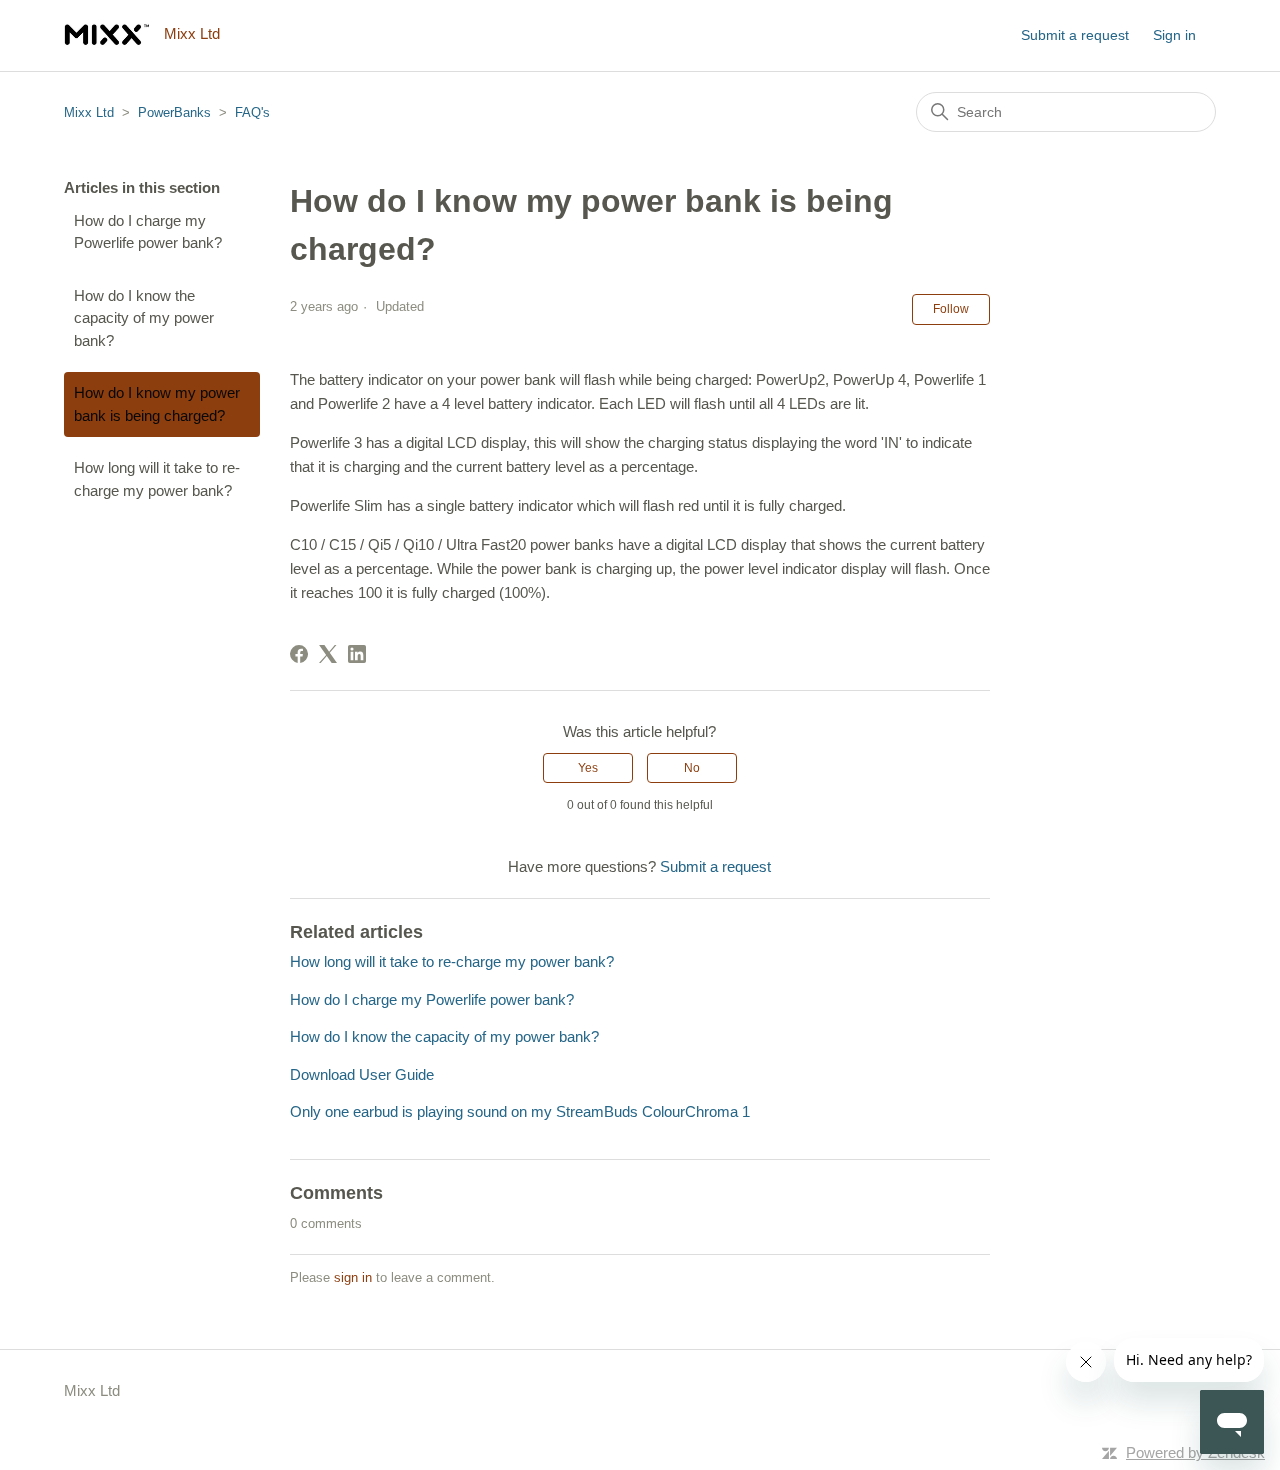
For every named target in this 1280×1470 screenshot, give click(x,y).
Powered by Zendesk (1195, 1452)
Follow (951, 309)
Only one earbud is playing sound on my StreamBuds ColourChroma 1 (520, 1111)
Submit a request (1075, 35)
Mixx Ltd (89, 112)
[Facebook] (299, 654)
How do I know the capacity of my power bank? (144, 318)
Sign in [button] (1174, 35)
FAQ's (252, 112)
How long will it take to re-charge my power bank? (157, 479)
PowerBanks (174, 112)
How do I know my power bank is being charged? (157, 404)
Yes (588, 768)
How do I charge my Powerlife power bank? (148, 232)
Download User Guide (362, 1074)
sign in (353, 1277)
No (692, 768)
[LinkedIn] (357, 654)
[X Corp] (328, 654)
